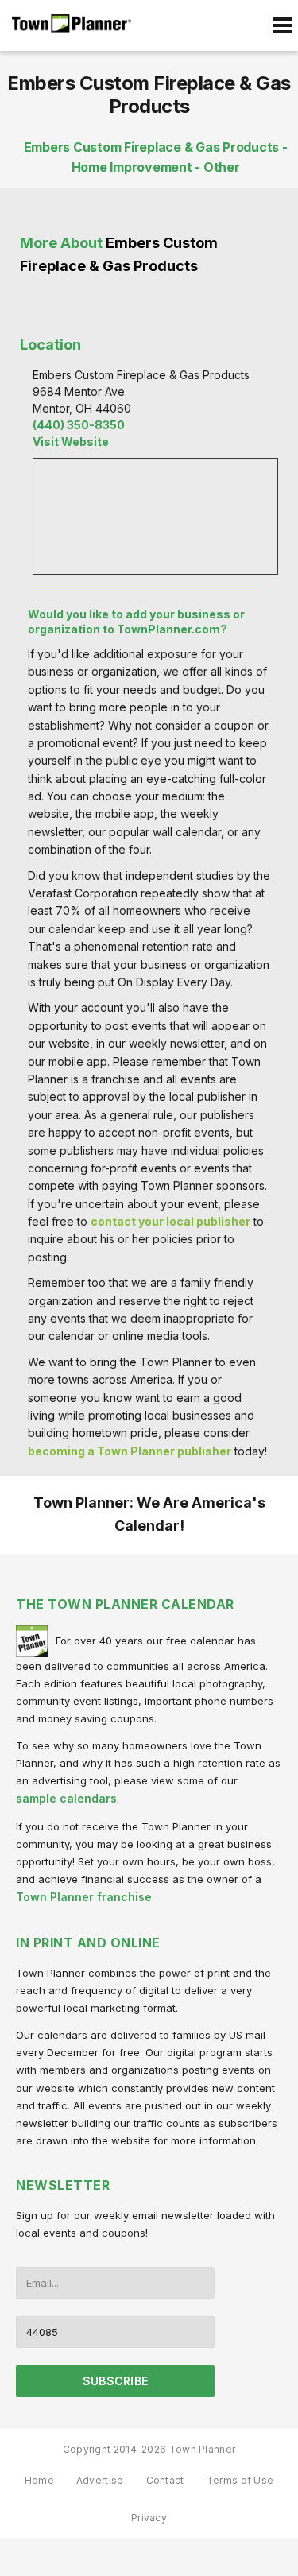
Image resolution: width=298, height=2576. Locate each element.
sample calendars (66, 1798)
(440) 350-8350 (79, 425)
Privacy (149, 2518)
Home (39, 2480)
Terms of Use (240, 2480)
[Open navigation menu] (282, 25)
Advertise (100, 2480)
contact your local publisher (170, 1221)
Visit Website (71, 442)
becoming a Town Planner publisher (130, 1451)
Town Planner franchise (84, 1897)
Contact (165, 2480)
